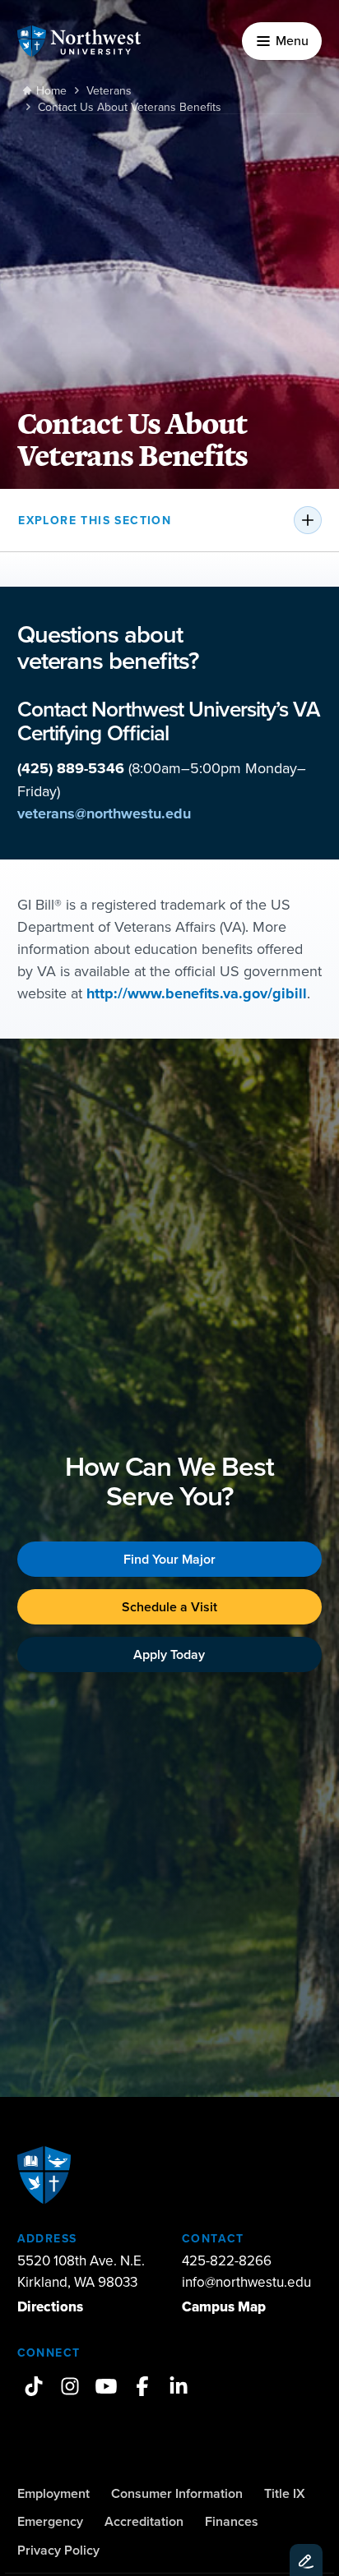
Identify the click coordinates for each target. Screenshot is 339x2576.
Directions (50, 2307)
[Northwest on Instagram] (70, 2386)
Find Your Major (169, 1559)
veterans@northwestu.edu (104, 813)
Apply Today (169, 1654)
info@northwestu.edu (246, 2282)
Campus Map (224, 2307)
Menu (292, 40)
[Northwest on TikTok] (34, 2386)
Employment (53, 2493)
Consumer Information (177, 2493)
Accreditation (144, 2521)
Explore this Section (95, 520)
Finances (232, 2521)
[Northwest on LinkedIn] (179, 2386)
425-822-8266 (227, 2260)
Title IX (285, 2493)
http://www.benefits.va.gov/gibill (197, 993)
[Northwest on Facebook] (142, 2386)
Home (51, 90)
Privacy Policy (58, 2550)
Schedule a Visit (169, 1607)
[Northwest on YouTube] (106, 2386)
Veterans (109, 90)
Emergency (50, 2521)
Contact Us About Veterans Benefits (130, 107)
